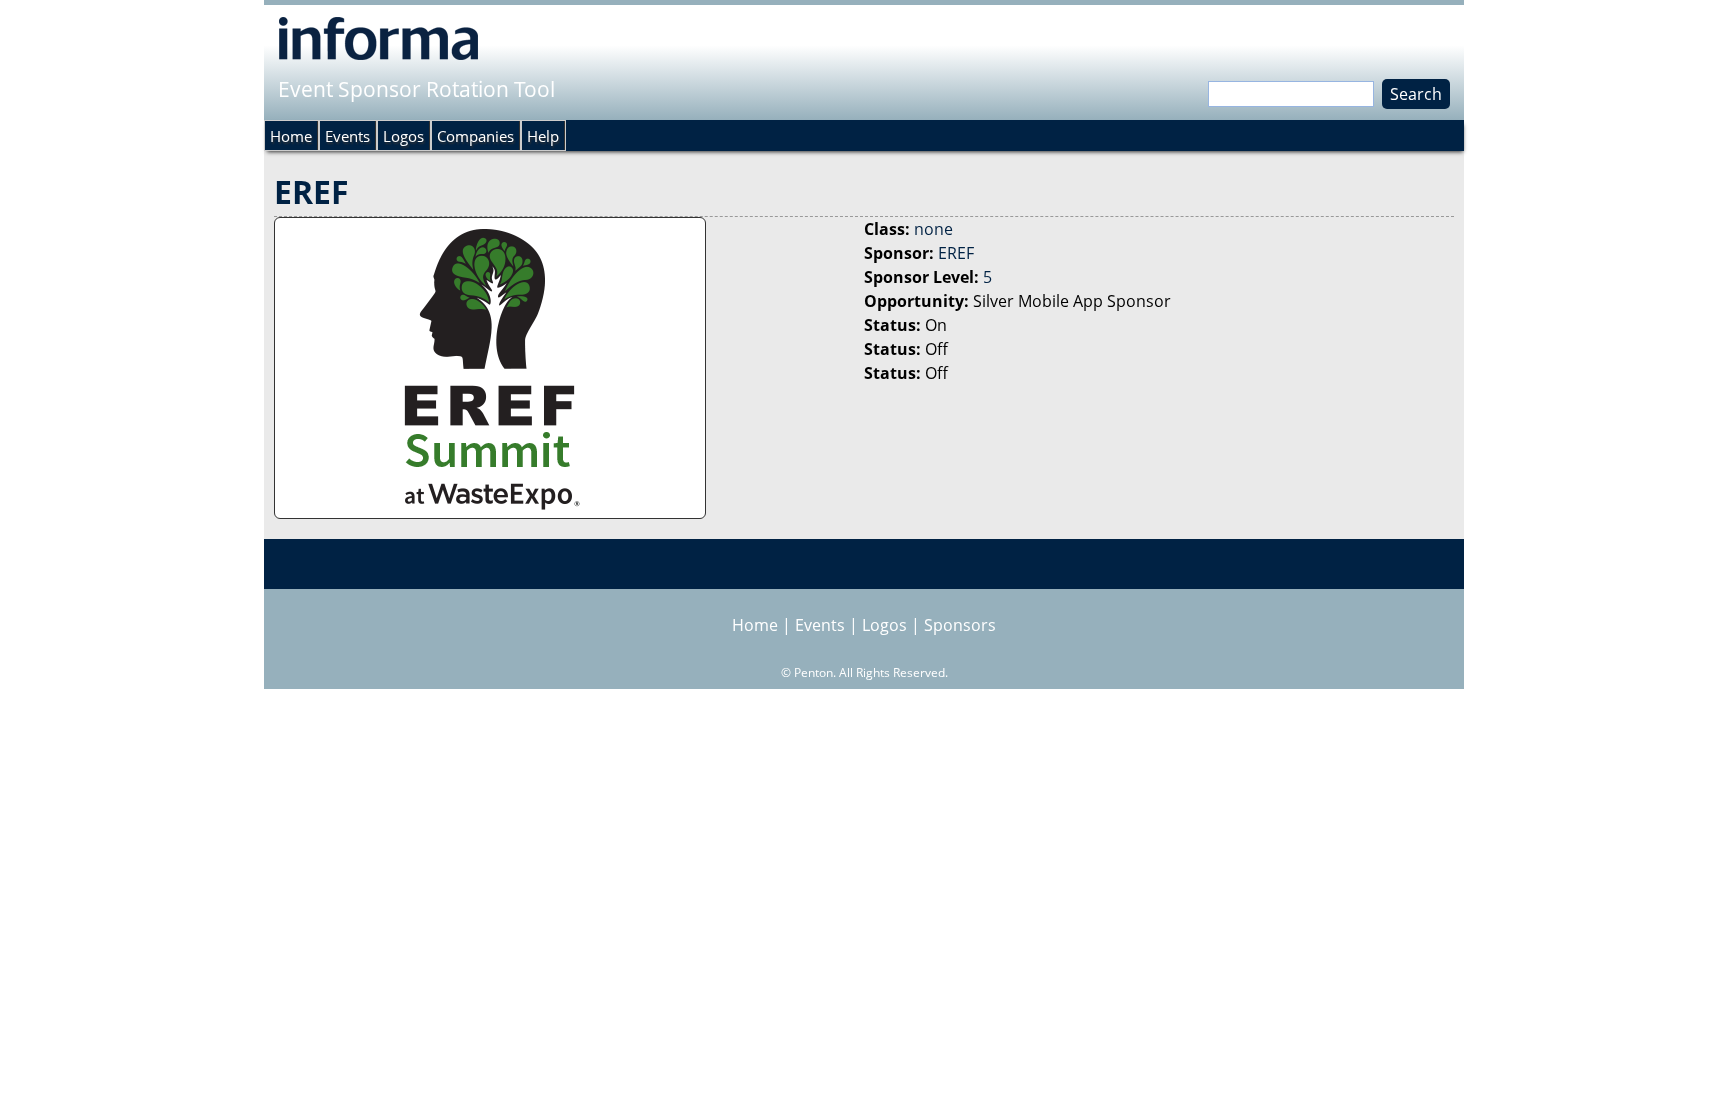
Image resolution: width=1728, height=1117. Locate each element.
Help (543, 136)
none (933, 229)
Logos (403, 136)
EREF (956, 253)
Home (291, 136)
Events (347, 136)
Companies (475, 136)
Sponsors (960, 625)
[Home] (378, 38)
